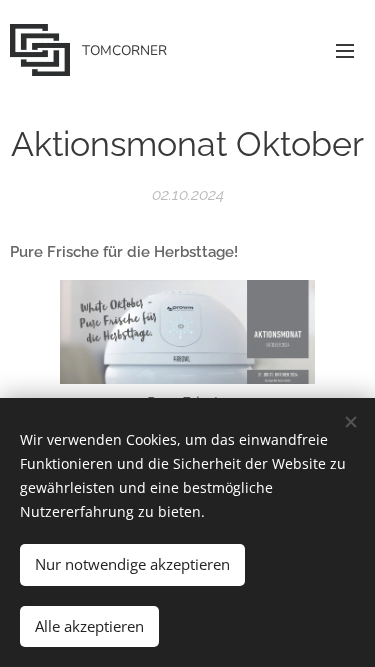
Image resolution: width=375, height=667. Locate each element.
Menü (345, 50)
